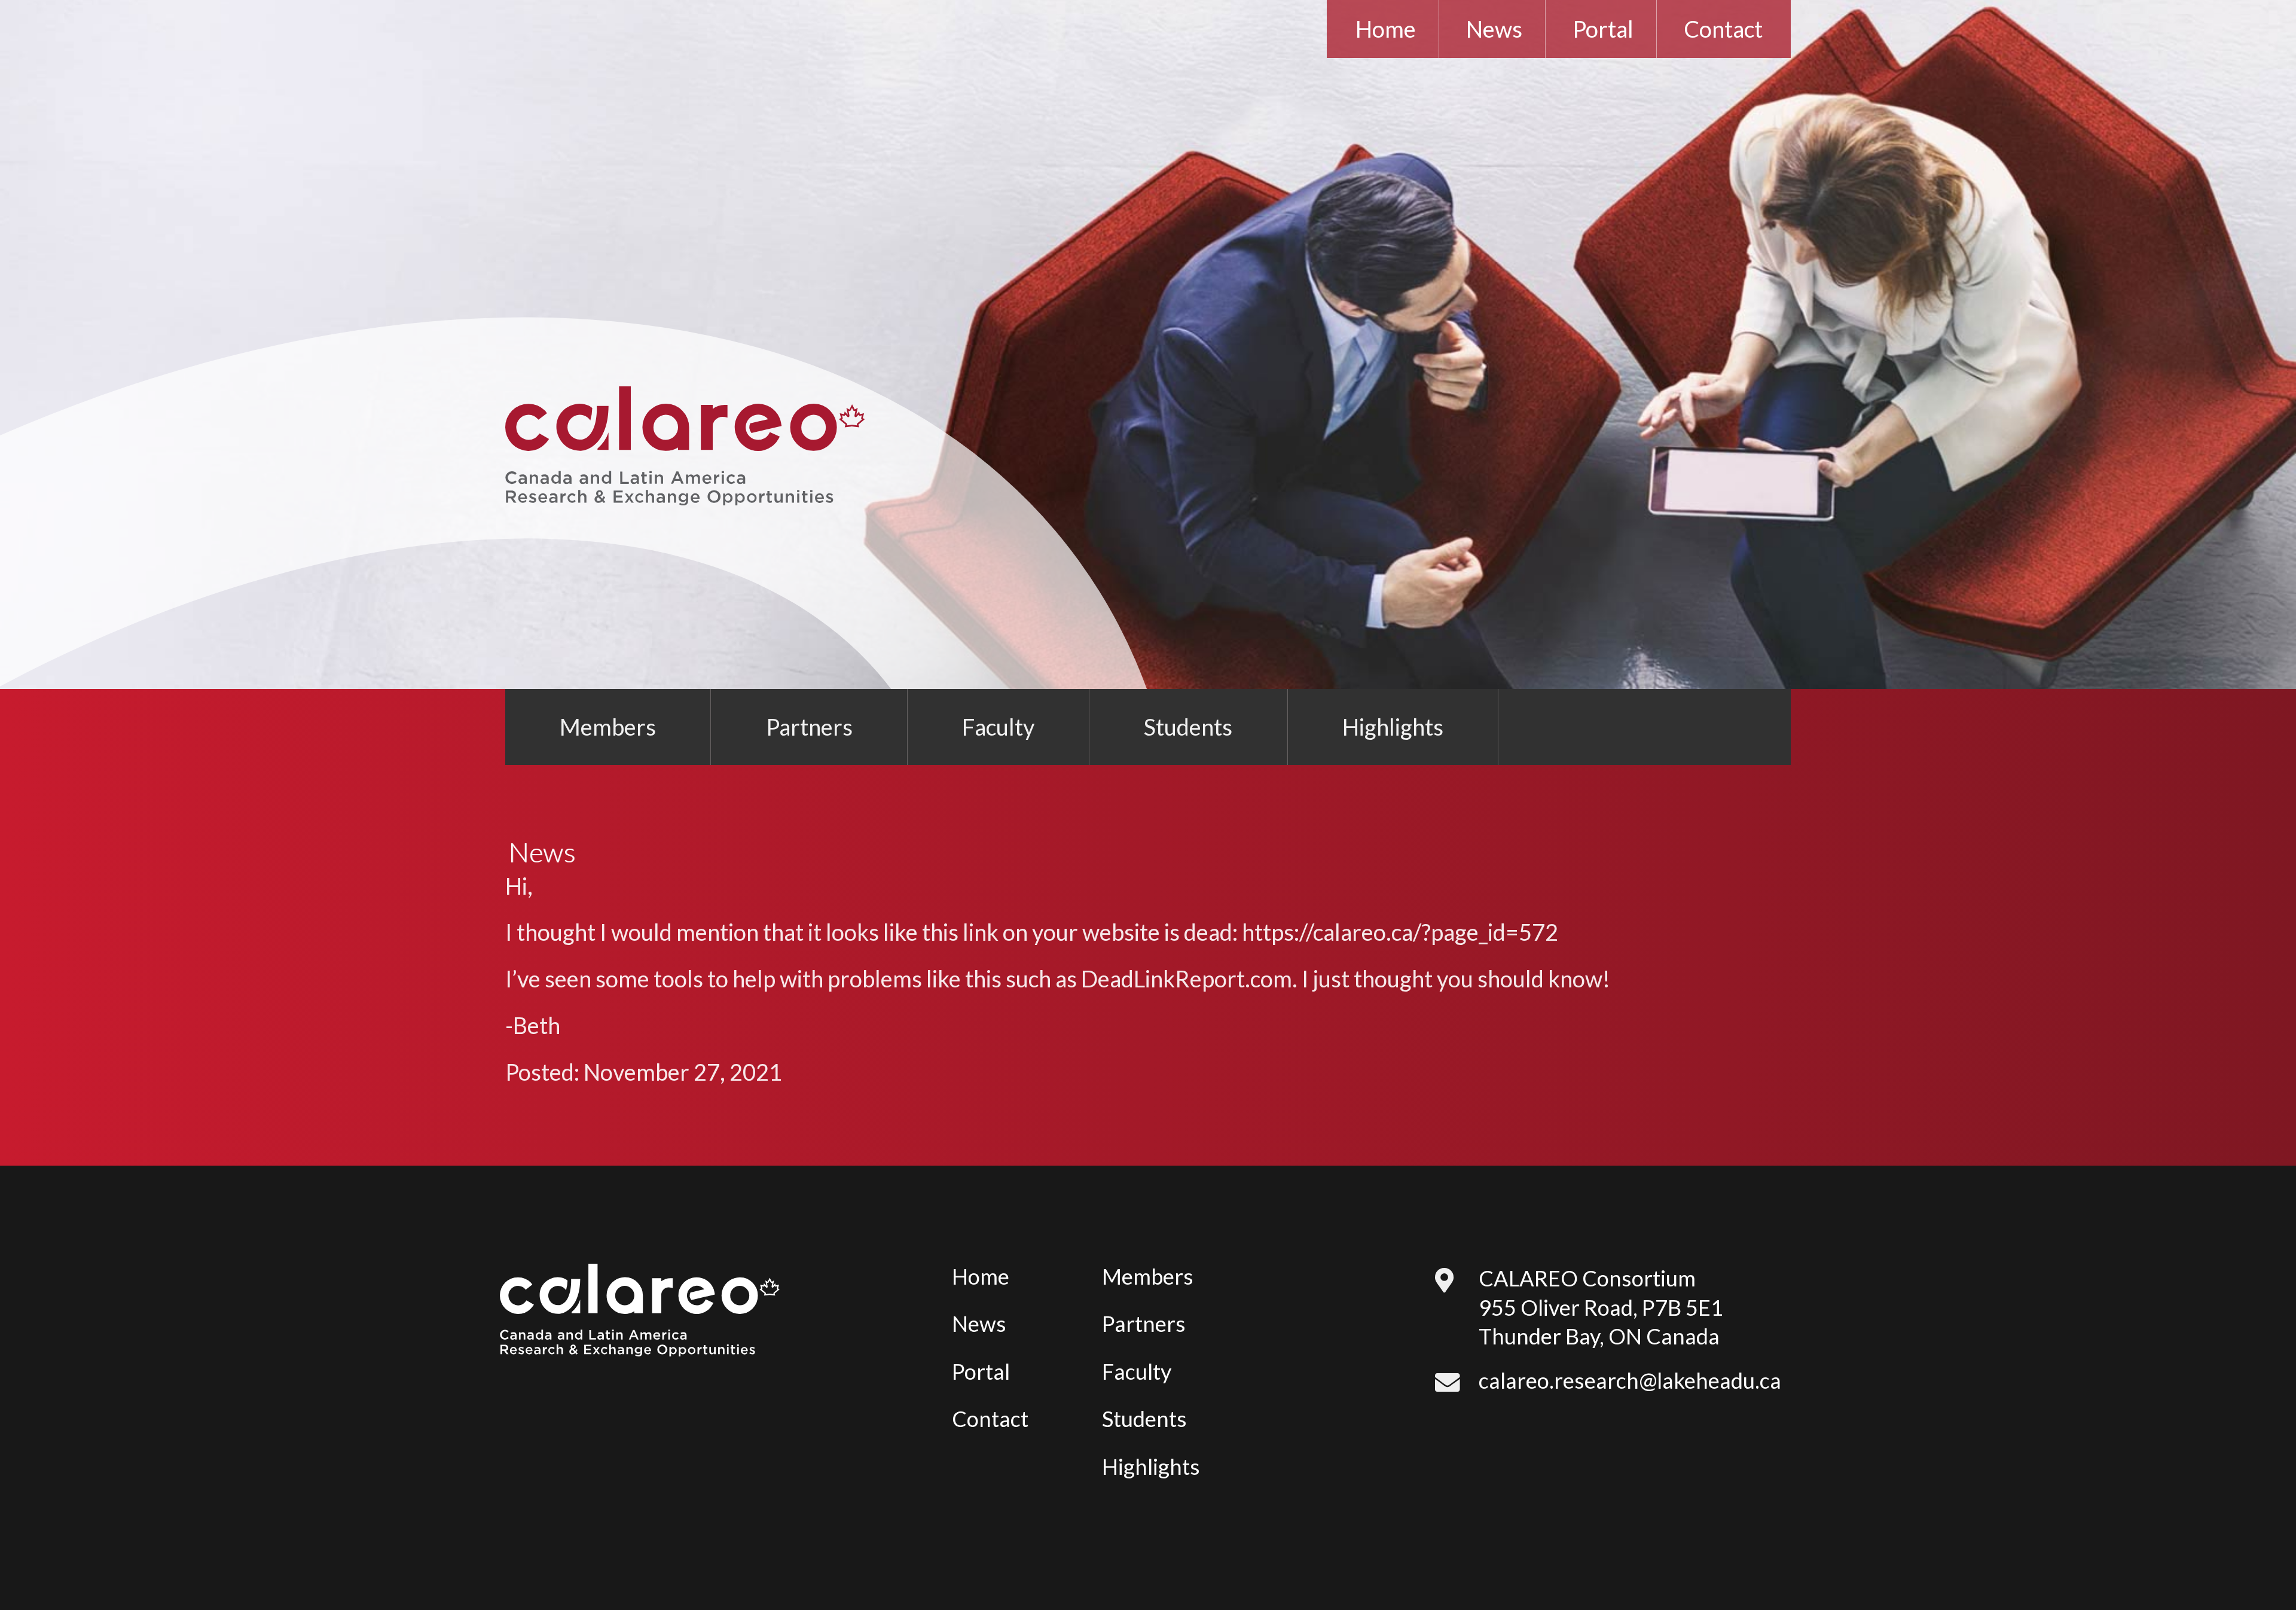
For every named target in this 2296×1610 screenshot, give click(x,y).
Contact (1723, 29)
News (1494, 29)
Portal (1603, 29)
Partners (809, 727)
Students (1188, 727)
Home (1386, 29)
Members (608, 727)
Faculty (998, 727)
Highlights (1393, 727)
